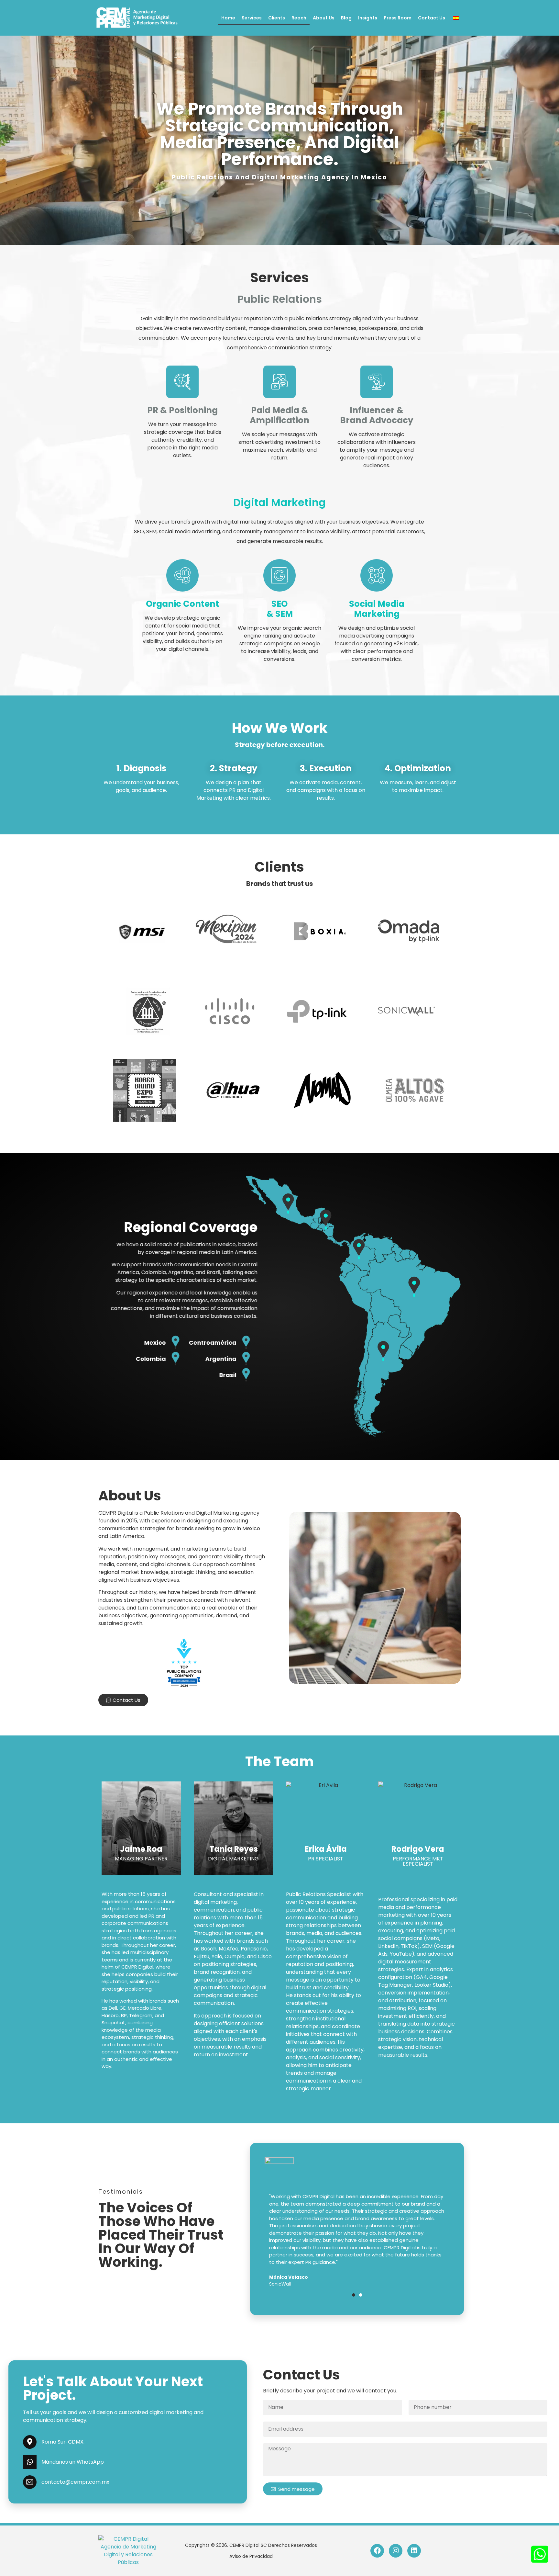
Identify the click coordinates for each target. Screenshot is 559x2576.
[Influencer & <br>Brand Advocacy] (377, 382)
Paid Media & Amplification (279, 415)
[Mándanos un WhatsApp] (30, 2462)
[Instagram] (396, 2551)
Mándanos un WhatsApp (73, 2462)
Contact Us (432, 18)
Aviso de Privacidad (251, 2556)
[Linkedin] (414, 2551)
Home (228, 18)
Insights (368, 18)
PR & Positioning (182, 410)
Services (252, 18)
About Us (324, 18)
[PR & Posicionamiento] (182, 382)
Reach (299, 18)
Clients (277, 18)
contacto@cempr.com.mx (75, 2482)
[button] (354, 2295)
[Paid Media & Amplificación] (279, 382)
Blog (346, 18)
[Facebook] (377, 2551)
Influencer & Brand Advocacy (377, 415)
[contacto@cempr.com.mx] (30, 2482)
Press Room (398, 18)
